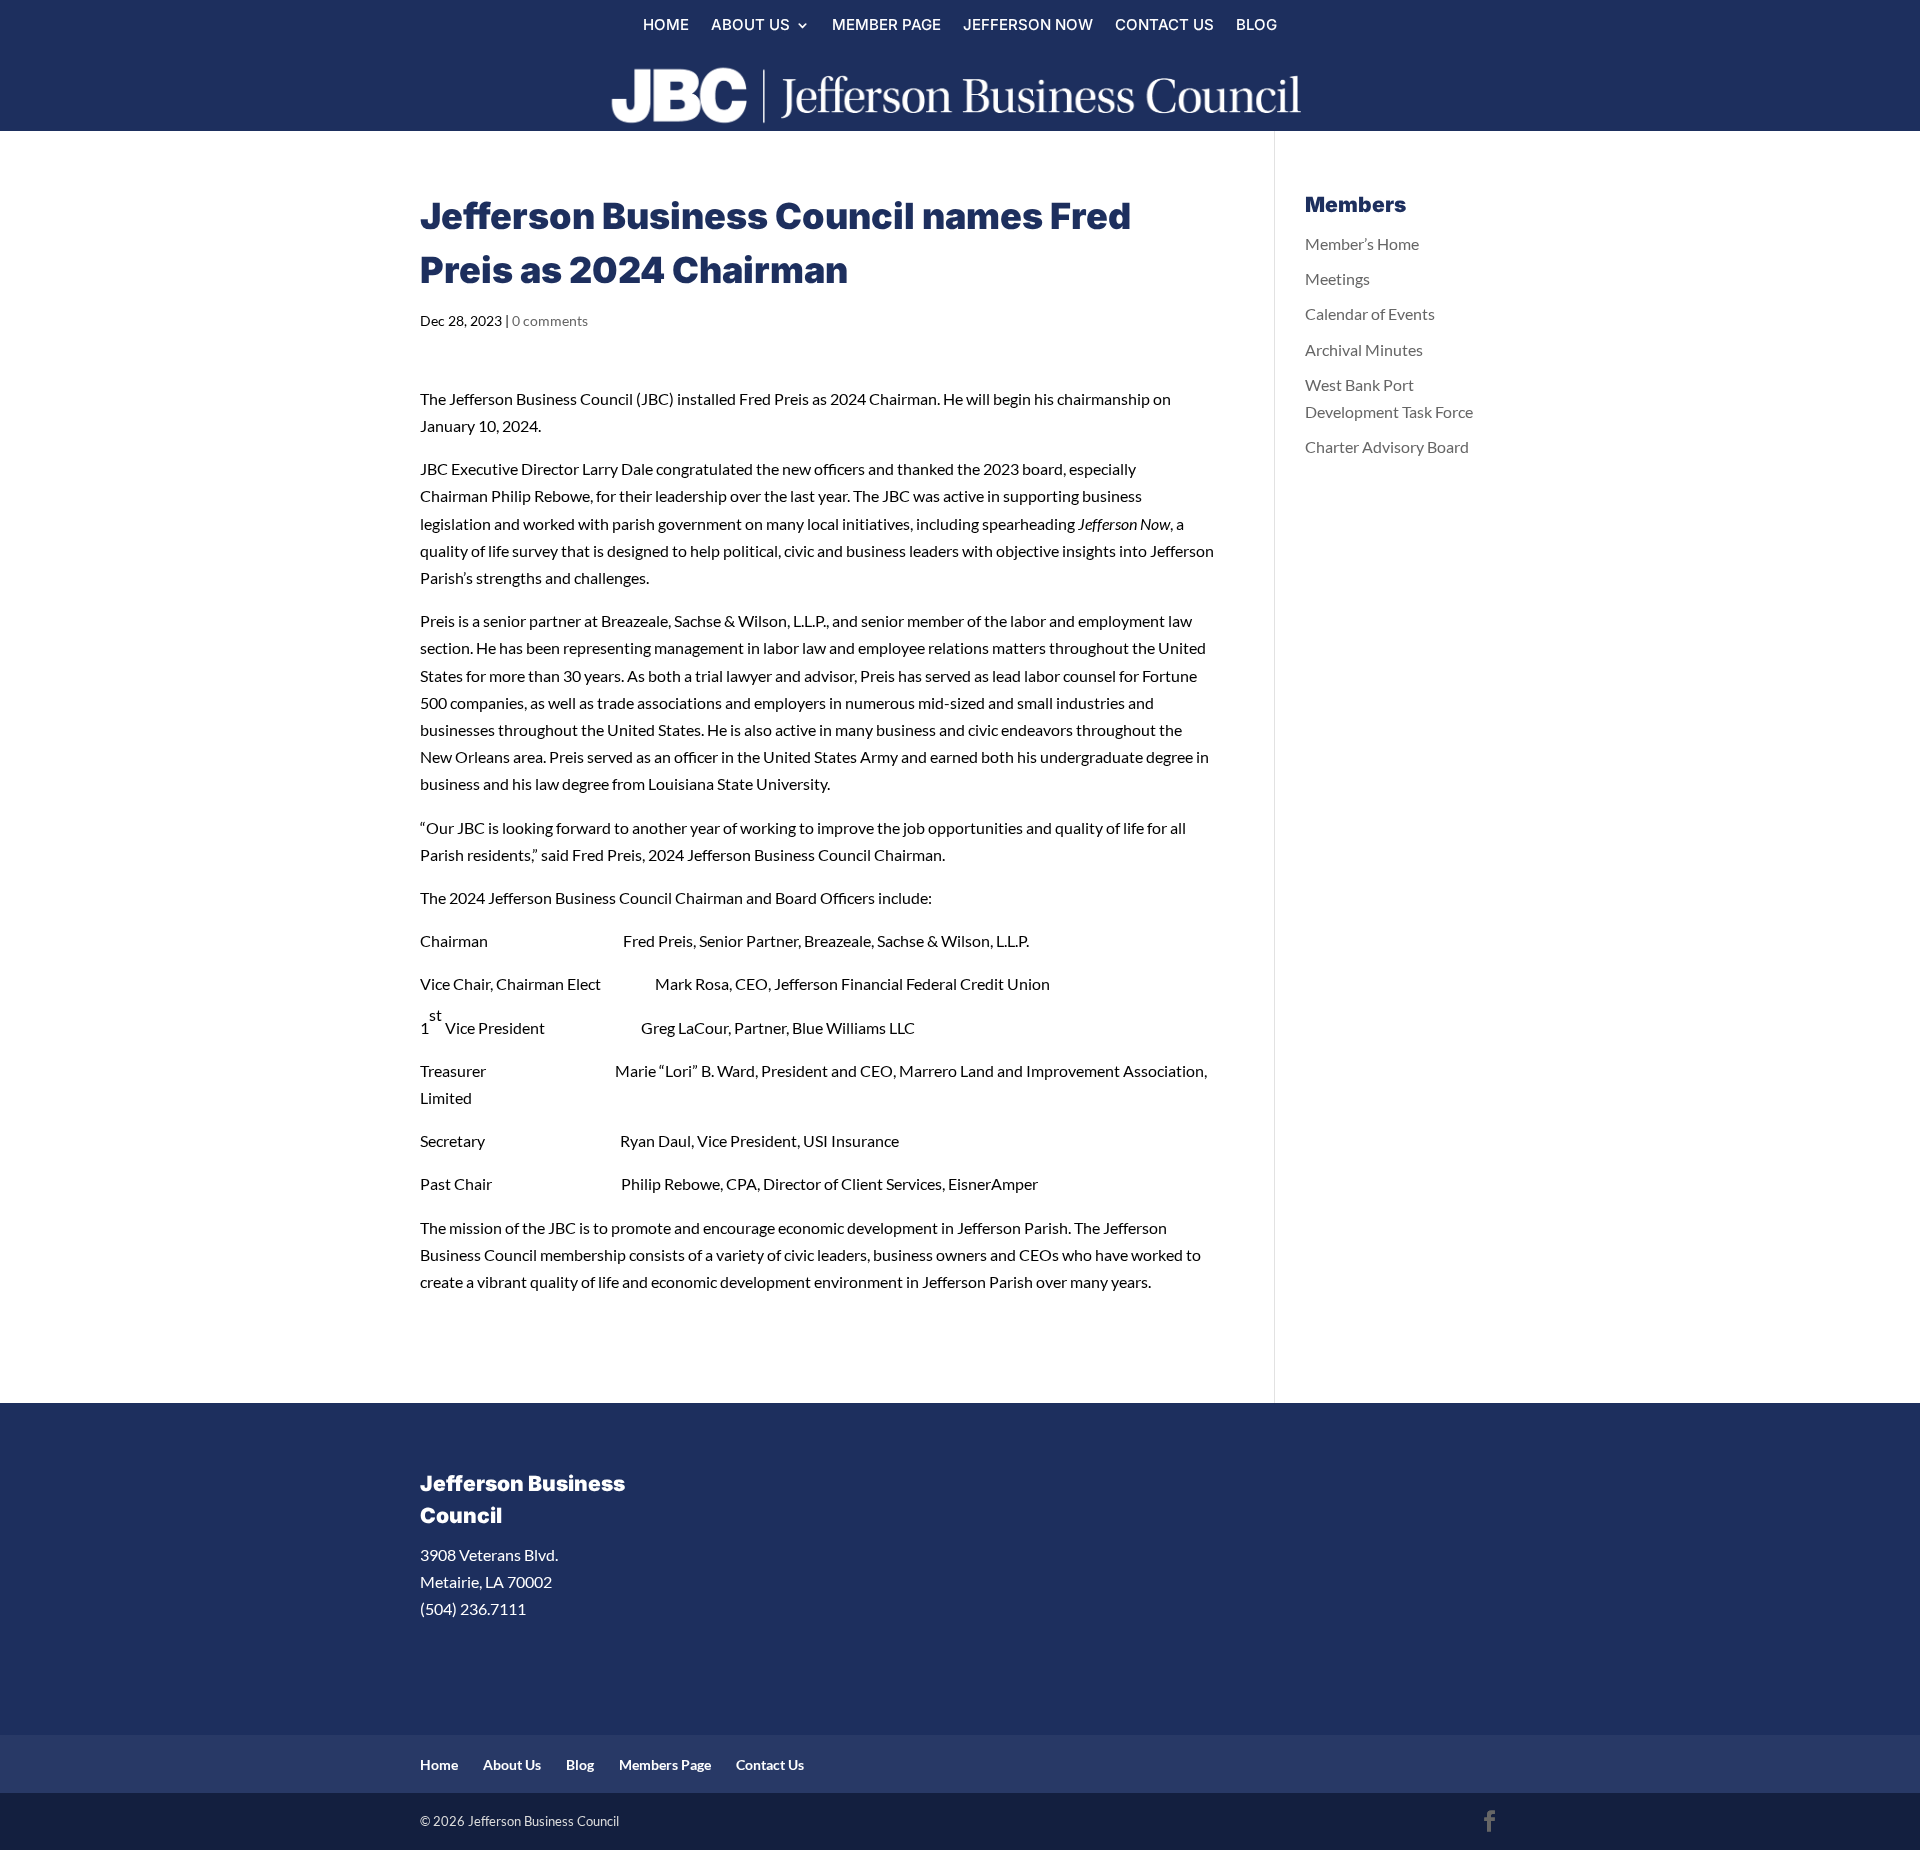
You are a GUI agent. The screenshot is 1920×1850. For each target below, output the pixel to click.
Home (666, 26)
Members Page (665, 1764)
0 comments (550, 320)
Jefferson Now (1028, 26)
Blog (1256, 26)
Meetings (1337, 278)
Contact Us (1164, 26)
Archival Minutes (1364, 349)
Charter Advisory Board (1387, 446)
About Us (750, 26)
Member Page (886, 26)
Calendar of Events (1370, 313)
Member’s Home (1362, 243)
